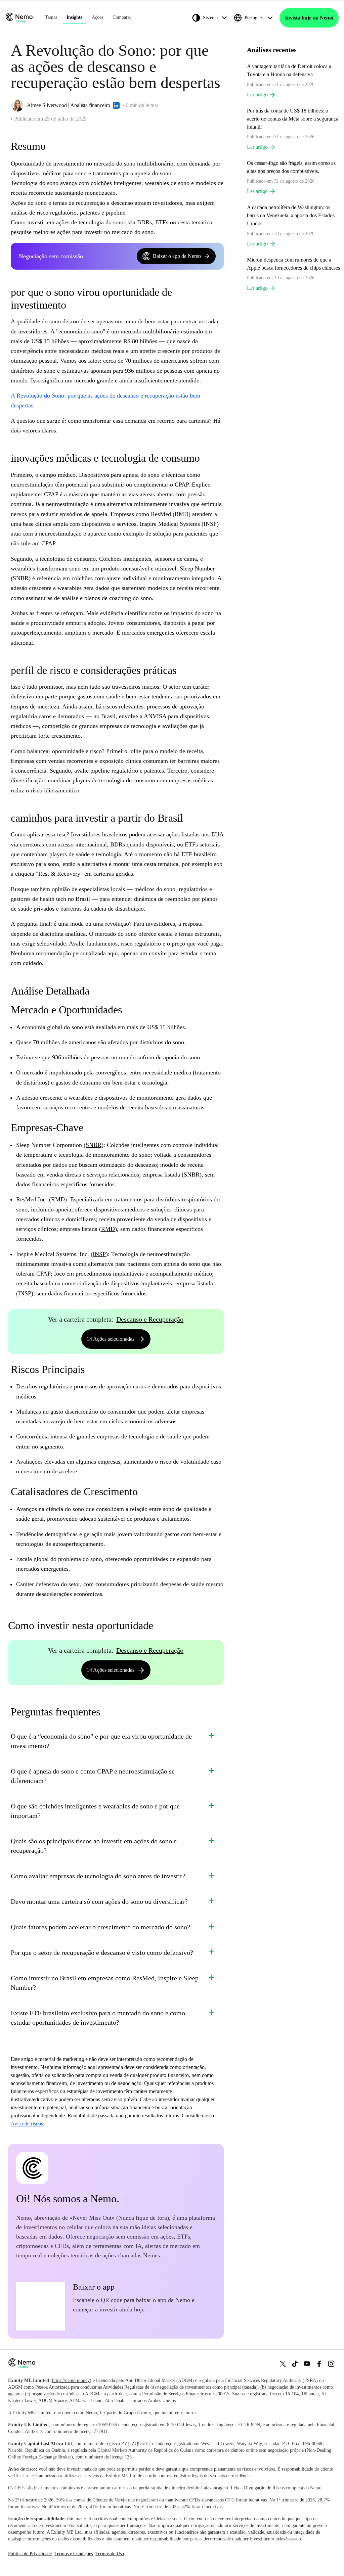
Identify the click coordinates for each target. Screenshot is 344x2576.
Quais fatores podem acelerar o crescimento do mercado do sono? (100, 1927)
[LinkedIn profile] (116, 105)
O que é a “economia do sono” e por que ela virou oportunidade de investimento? (101, 1741)
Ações (97, 17)
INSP (99, 1254)
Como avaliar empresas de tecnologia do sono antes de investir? (98, 1876)
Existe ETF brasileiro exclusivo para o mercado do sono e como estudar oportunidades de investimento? (98, 2018)
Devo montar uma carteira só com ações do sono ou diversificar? (99, 1901)
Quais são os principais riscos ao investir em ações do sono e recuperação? (94, 1846)
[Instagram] (331, 2364)
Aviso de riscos (27, 2124)
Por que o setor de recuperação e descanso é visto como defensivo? (102, 1952)
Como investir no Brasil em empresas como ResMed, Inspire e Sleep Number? (105, 1983)
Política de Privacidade (30, 2554)
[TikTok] (295, 2364)
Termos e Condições (74, 2554)
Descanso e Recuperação (150, 1319)
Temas (51, 17)
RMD (58, 1199)
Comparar (122, 17)
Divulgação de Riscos (264, 2488)
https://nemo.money (71, 2380)
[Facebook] (319, 2364)
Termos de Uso (110, 2554)
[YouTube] (307, 2364)
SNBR (94, 1145)
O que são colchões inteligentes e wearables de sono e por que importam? (95, 1811)
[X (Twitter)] (283, 2364)
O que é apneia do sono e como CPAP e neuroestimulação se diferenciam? (93, 1776)
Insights (74, 17)
